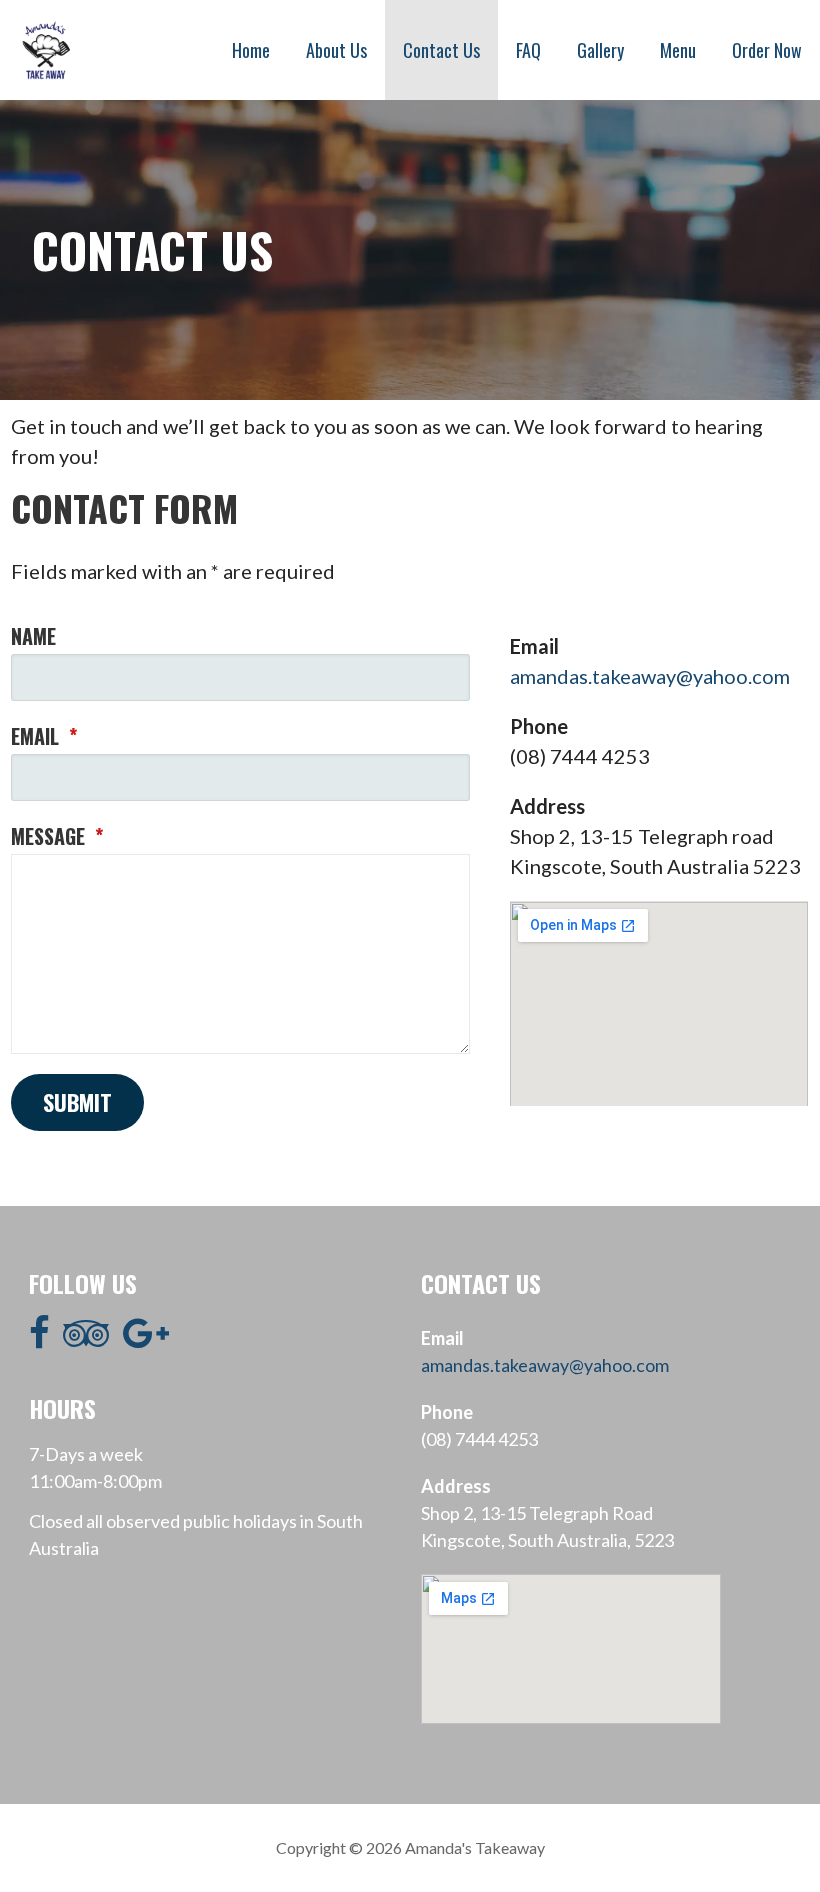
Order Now (767, 50)
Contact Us (441, 50)
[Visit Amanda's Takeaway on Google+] (146, 1339)
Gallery (600, 50)
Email (44, 736)
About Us (336, 50)
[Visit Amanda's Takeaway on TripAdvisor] (86, 1339)
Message (57, 836)
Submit (77, 1102)
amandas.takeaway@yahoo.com (650, 676)
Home (251, 50)
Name (33, 636)
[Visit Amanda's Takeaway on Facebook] (39, 1339)
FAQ (528, 50)
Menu (678, 50)
